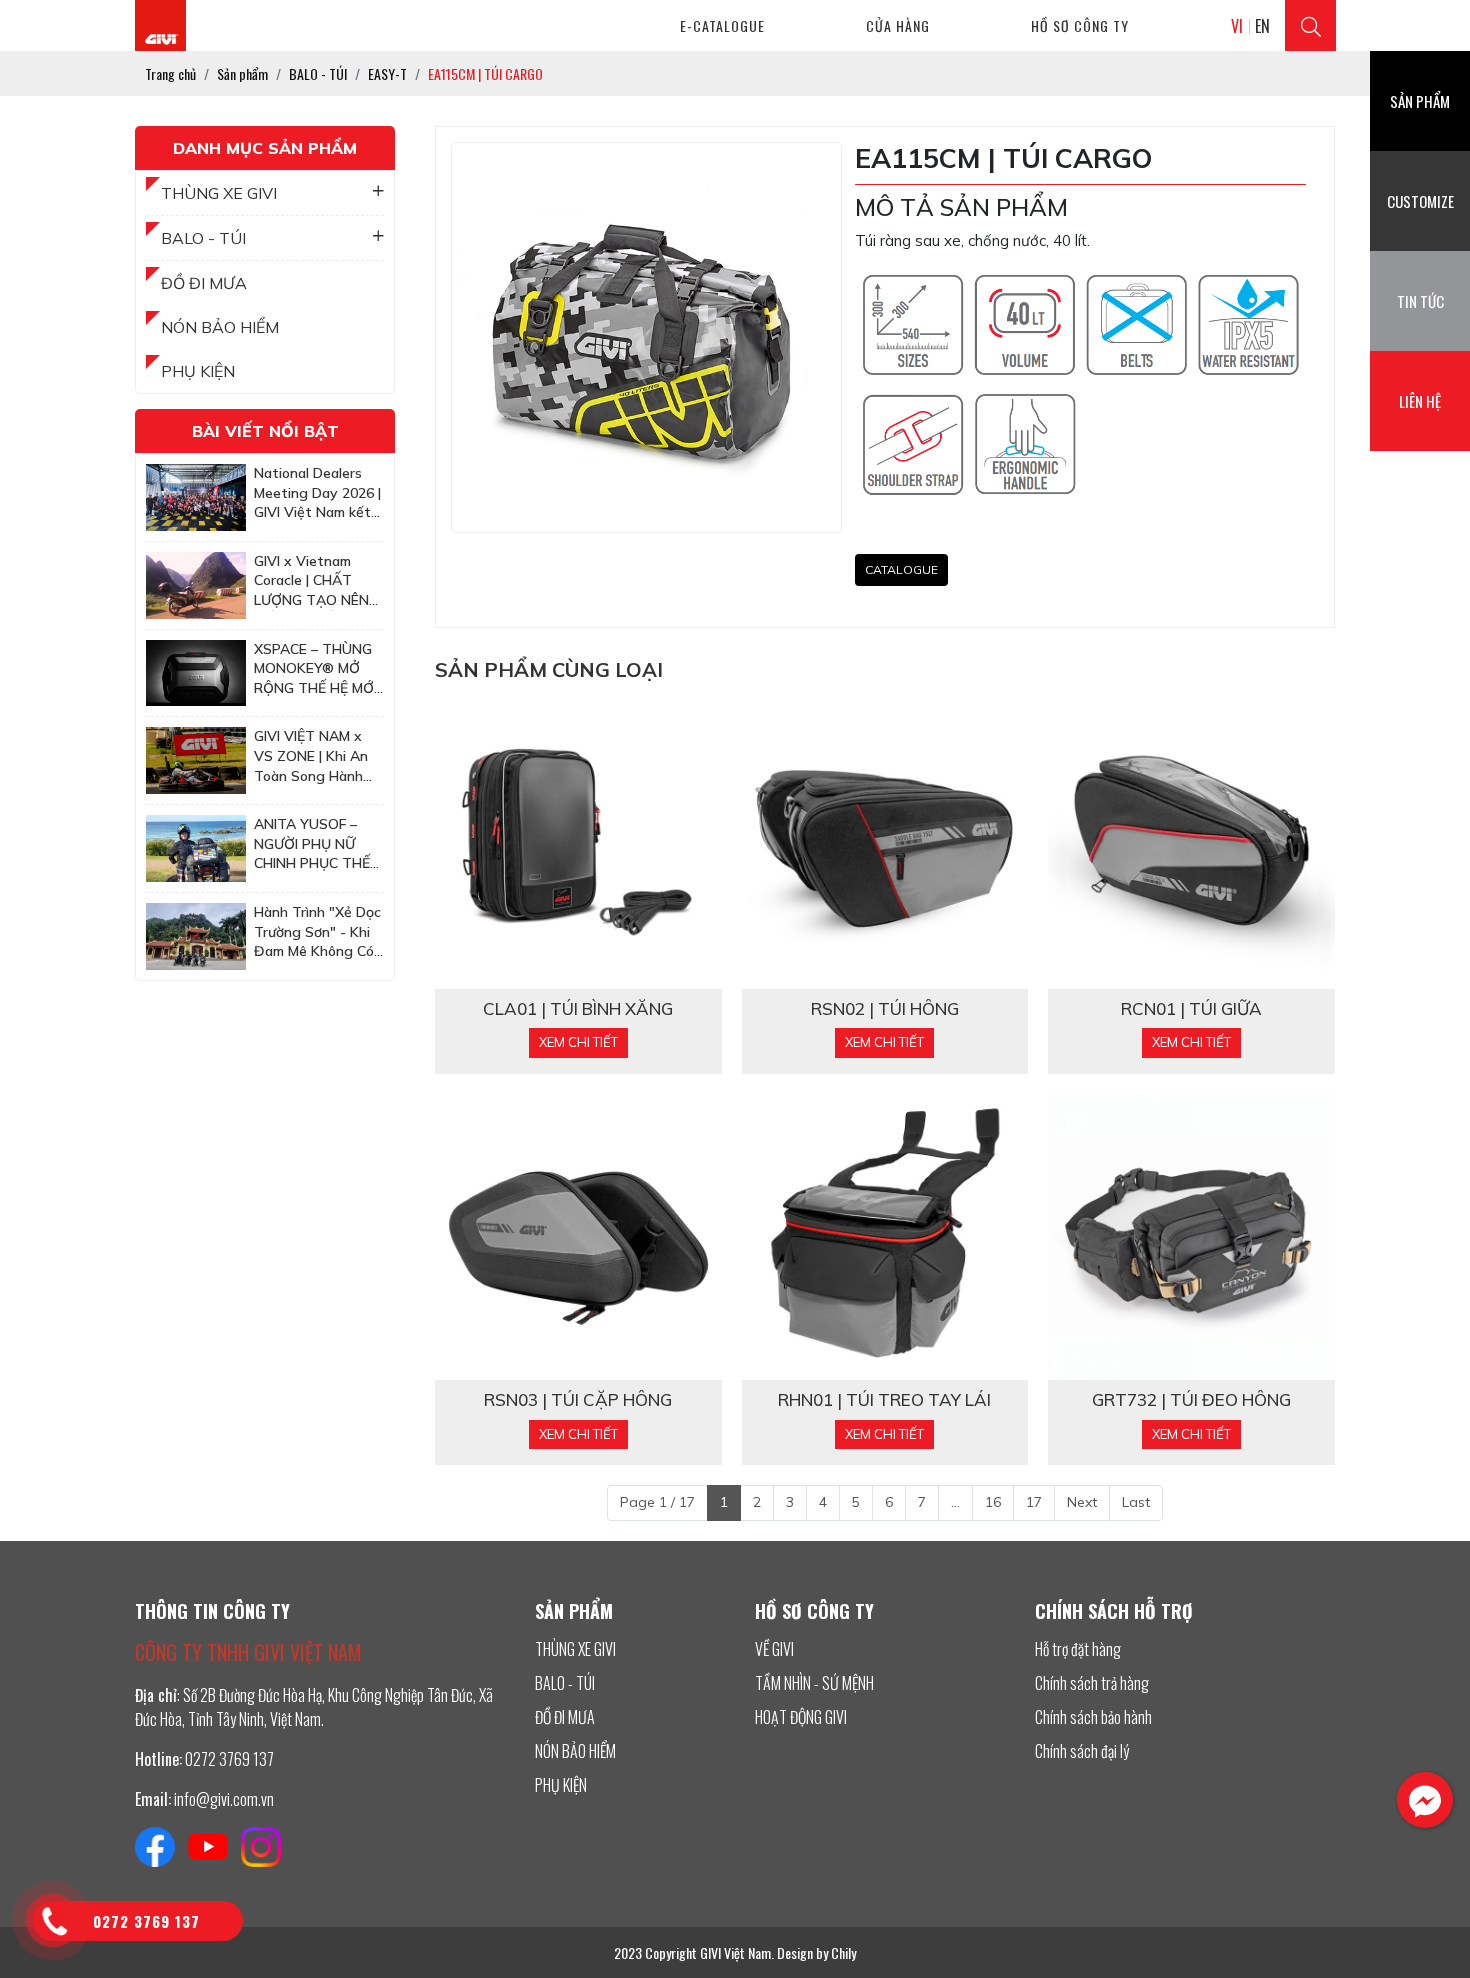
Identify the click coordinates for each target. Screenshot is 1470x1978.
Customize (1420, 201)
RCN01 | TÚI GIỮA (1191, 1009)
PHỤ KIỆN (198, 371)
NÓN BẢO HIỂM (220, 327)
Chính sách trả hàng (1092, 1683)
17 (1034, 1502)
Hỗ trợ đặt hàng (1078, 1649)
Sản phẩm (1420, 101)
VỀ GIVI (774, 1649)
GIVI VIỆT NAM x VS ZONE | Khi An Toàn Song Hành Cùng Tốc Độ (311, 756)
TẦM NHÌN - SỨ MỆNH (814, 1683)
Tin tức (1420, 301)
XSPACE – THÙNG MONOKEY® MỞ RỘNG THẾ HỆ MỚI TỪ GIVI (315, 669)
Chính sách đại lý (1082, 1751)
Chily (843, 1952)
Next (1082, 1502)
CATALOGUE (901, 569)
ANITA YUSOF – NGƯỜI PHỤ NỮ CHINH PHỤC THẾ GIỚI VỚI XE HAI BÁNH (312, 844)
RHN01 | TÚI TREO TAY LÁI (884, 1400)
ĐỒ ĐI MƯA (204, 283)
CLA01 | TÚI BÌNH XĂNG (578, 1009)
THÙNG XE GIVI (219, 193)
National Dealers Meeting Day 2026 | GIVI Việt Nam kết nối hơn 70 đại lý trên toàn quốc (317, 493)
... (955, 1502)
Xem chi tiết (578, 1042)
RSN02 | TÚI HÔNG (885, 1009)
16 (993, 1502)
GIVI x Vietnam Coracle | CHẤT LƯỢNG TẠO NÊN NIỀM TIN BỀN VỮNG (311, 581)
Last (1136, 1502)
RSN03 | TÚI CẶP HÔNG (578, 1400)
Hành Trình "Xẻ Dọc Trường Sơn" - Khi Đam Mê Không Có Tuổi (317, 932)
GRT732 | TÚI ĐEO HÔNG (1191, 1400)
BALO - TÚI (203, 238)
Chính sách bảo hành (1093, 1717)
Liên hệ (1420, 401)
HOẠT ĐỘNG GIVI (801, 1717)
